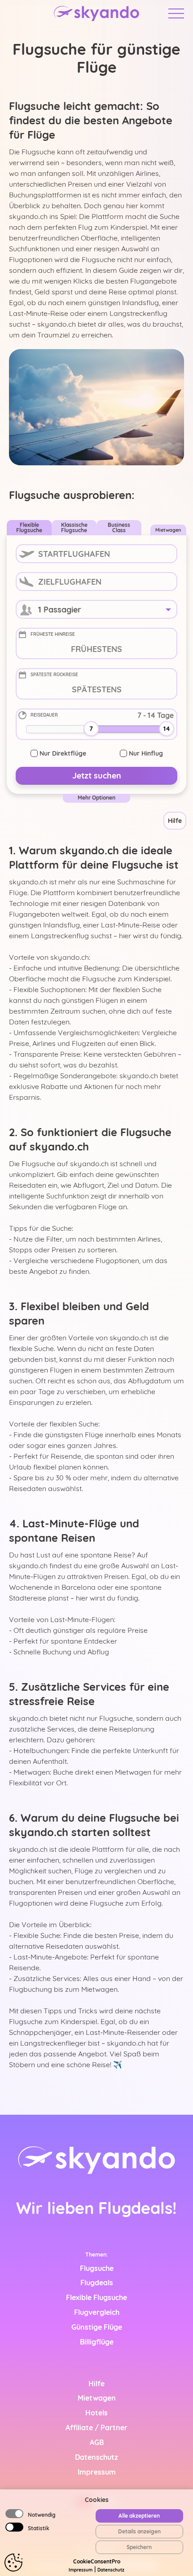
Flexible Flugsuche (29, 527)
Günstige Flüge (97, 2327)
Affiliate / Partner (96, 2427)
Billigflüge (97, 2342)
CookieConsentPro (97, 2561)
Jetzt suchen (97, 776)
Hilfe (175, 821)
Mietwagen (168, 530)
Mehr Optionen (96, 798)
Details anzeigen (139, 2531)
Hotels (96, 2413)
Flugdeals (97, 2283)
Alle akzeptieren (139, 2516)
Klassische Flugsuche (74, 527)
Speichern (139, 2547)
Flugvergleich (97, 2312)
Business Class (119, 527)
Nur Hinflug (146, 753)
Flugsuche (97, 2268)
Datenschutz (111, 2570)
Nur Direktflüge (63, 753)
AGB (97, 2442)
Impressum (81, 2570)
